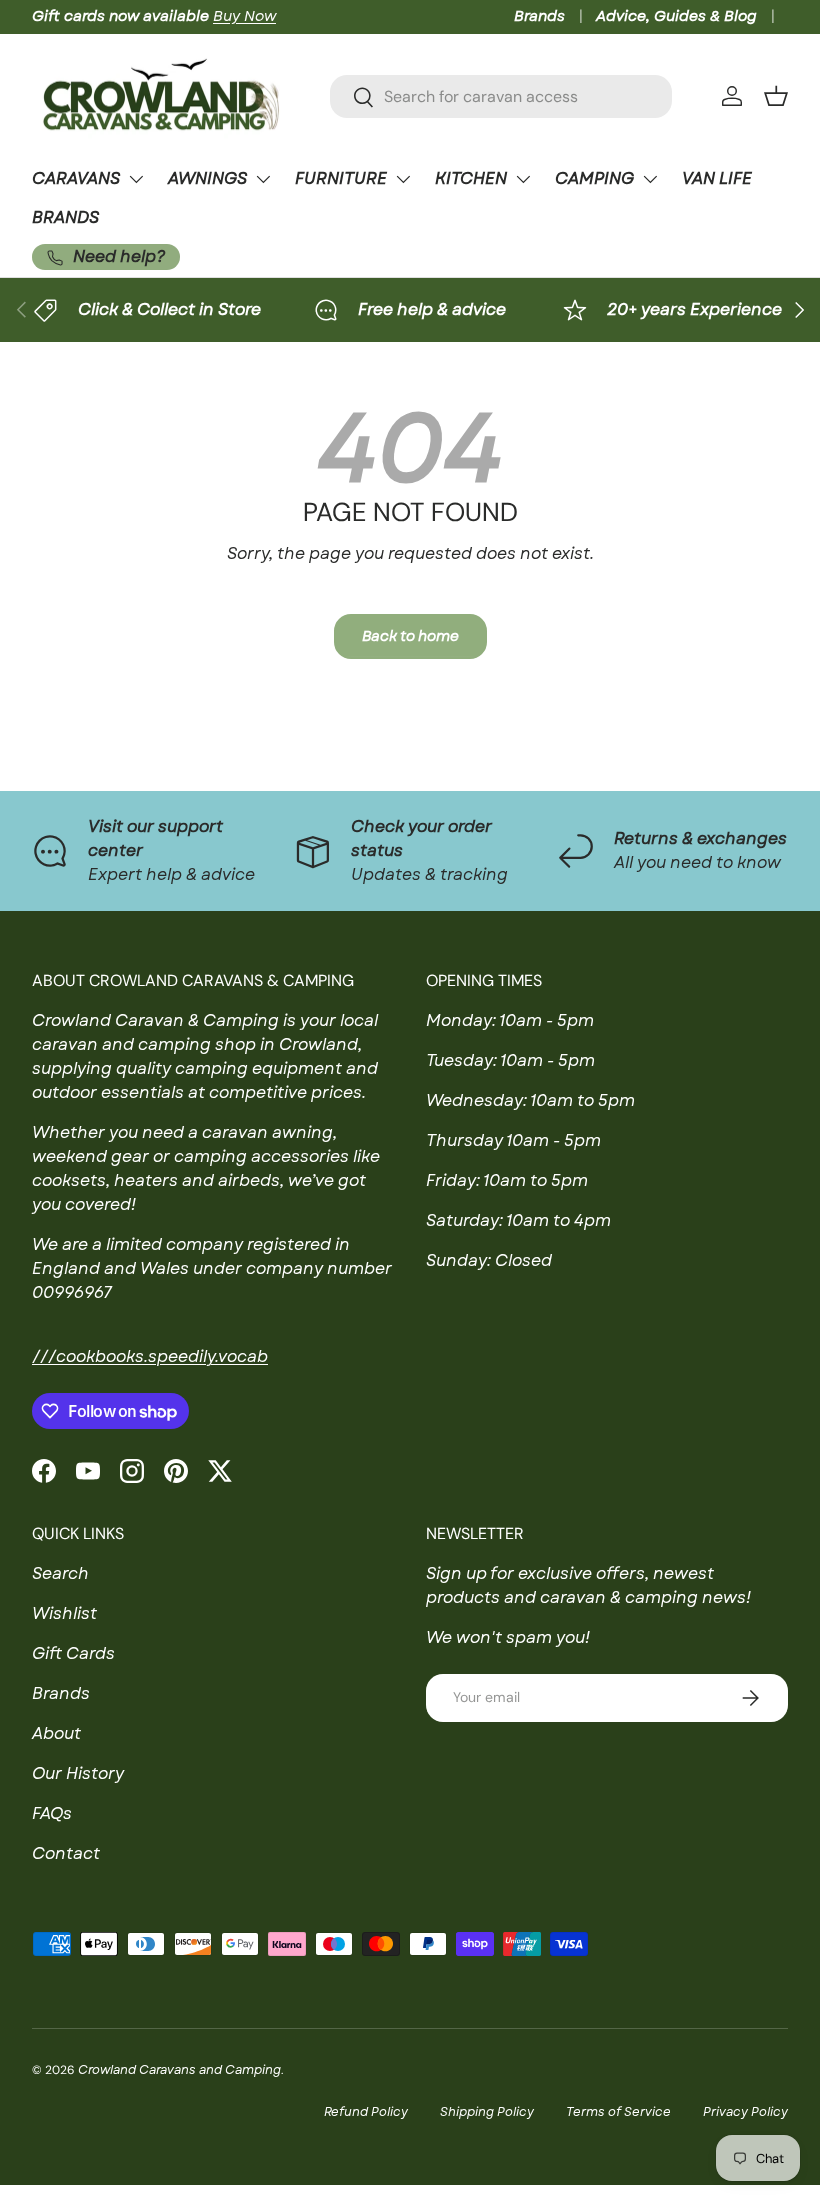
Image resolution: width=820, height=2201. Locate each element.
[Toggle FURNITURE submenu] (403, 179)
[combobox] (501, 96)
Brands (539, 16)
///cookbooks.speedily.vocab (150, 1356)
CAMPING (594, 178)
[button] (776, 96)
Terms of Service (618, 2112)
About (56, 1733)
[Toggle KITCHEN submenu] (523, 179)
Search (60, 1573)
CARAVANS (76, 178)
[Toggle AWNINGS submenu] (263, 179)
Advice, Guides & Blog (676, 16)
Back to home (410, 636)
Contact (66, 1853)
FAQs (52, 1813)
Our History (78, 1773)
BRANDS (65, 217)
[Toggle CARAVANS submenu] (136, 179)
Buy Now (244, 16)
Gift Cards (73, 1653)
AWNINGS (207, 178)
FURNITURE (341, 178)
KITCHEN (471, 178)
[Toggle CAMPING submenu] (650, 179)
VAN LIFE (717, 178)
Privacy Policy (745, 2112)
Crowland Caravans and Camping (179, 2070)
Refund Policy (366, 2112)
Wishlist (64, 1613)
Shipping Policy (487, 2112)
